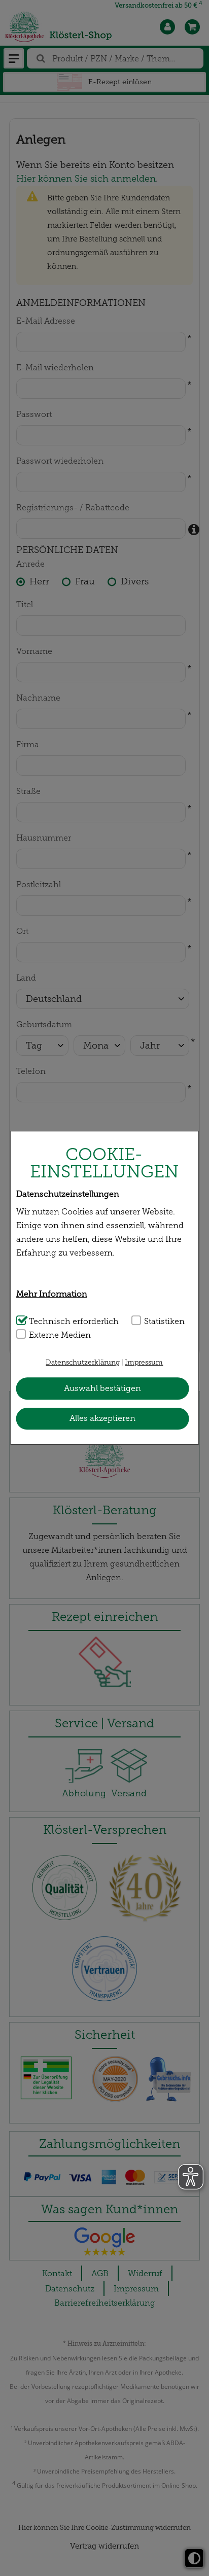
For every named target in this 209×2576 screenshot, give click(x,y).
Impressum (144, 1363)
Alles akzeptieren (102, 1418)
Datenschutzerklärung (83, 1363)
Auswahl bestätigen (102, 1388)
